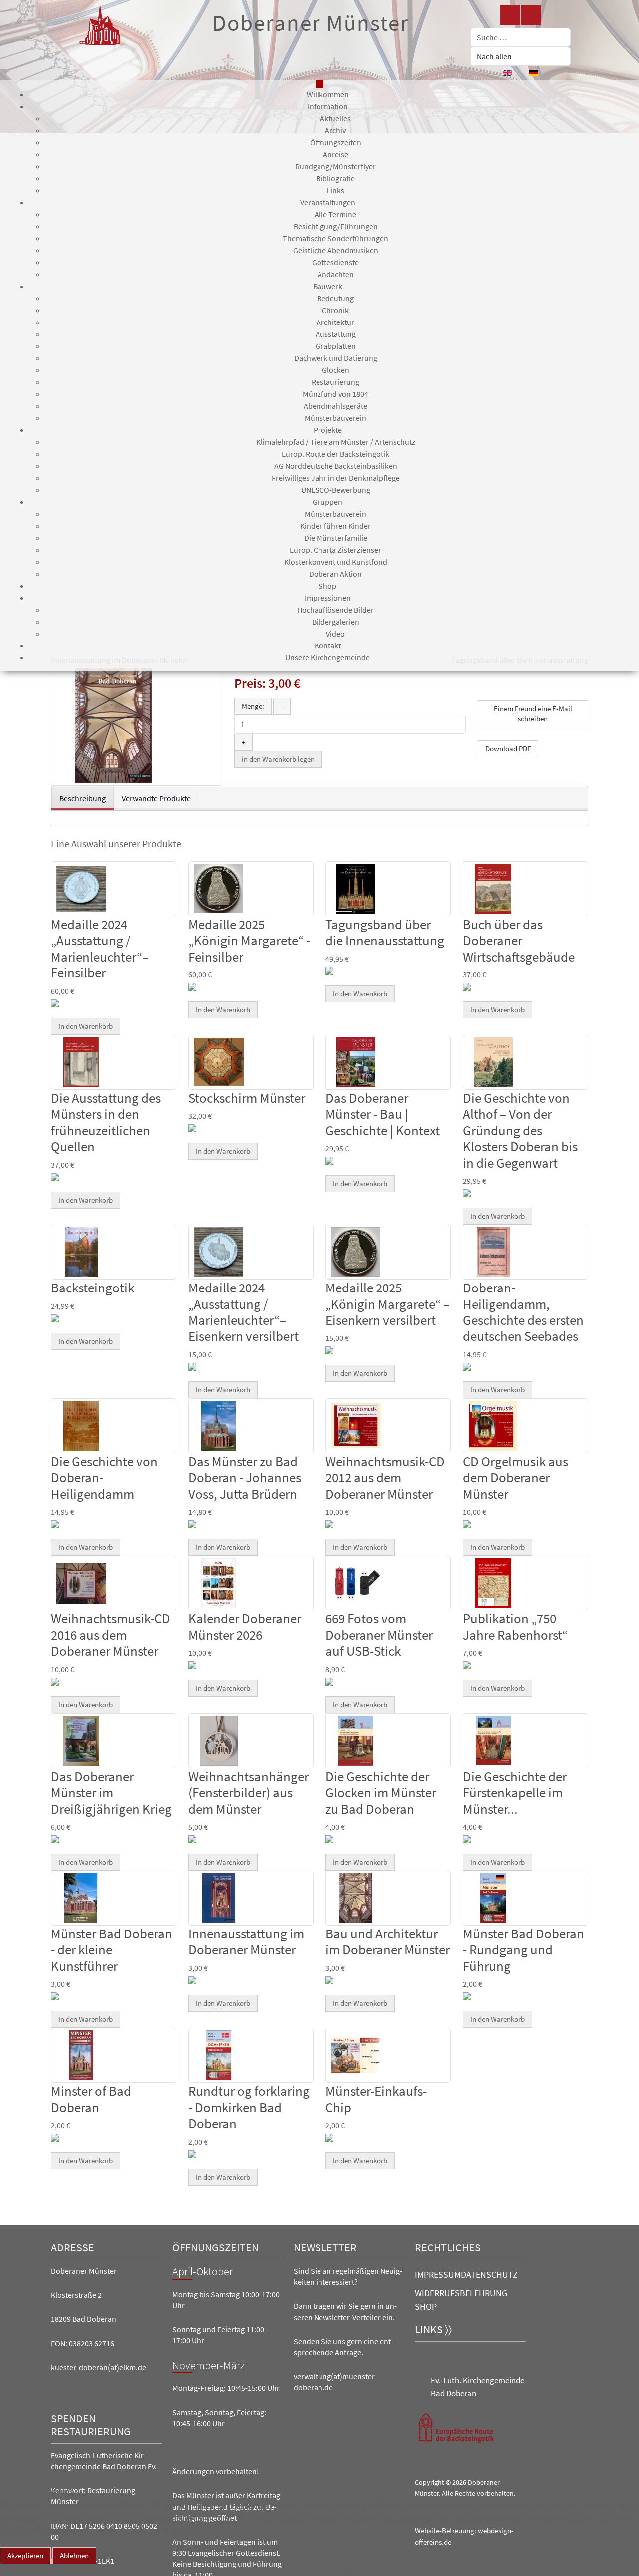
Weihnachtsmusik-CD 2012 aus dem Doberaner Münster (385, 1477)
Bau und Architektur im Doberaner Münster (388, 1941)
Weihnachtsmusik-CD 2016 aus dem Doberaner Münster (111, 1635)
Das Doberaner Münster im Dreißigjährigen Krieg (111, 1792)
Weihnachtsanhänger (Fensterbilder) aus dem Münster (248, 1792)
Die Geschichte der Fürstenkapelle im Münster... (515, 1792)
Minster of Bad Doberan (91, 2099)
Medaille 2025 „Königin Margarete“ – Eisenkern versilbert (388, 1304)
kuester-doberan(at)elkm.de (99, 2367)
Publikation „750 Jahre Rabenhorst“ (515, 1626)
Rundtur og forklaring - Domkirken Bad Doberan (249, 2107)
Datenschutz (489, 2275)
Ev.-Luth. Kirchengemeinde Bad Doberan (478, 2387)
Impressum (438, 2275)
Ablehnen (74, 2555)
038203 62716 (92, 2343)
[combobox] (520, 37)
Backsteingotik (93, 1288)
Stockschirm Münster (247, 1098)
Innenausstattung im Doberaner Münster (246, 1941)
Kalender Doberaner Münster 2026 (245, 1626)
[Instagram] (531, 15)
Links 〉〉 (433, 2330)
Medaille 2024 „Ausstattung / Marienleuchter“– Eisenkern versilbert (243, 1312)
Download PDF (508, 749)
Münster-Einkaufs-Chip (376, 2099)
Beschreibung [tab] (83, 798)
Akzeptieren (25, 2555)
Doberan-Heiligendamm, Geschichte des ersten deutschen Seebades (523, 1312)
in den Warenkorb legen (278, 759)
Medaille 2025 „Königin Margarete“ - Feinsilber (249, 940)
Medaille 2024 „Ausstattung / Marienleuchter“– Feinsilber (100, 948)
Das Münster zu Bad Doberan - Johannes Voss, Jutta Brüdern (245, 1477)
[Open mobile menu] (319, 84)
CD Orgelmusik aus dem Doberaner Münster (515, 1477)
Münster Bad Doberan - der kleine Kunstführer (112, 1950)
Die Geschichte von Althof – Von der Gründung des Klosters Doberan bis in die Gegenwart (520, 1130)
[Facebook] (510, 15)
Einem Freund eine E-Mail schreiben (533, 714)
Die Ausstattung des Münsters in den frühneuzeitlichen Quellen (106, 1122)
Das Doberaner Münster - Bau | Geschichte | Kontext (383, 1114)
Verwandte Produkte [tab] (156, 798)
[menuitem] (328, 94)
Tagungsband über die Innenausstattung (385, 932)
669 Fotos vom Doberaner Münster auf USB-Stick (379, 1635)
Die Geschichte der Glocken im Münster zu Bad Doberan (381, 1792)
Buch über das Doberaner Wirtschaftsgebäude (519, 940)
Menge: (253, 706)
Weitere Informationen (298, 2570)
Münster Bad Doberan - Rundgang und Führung (523, 1950)
